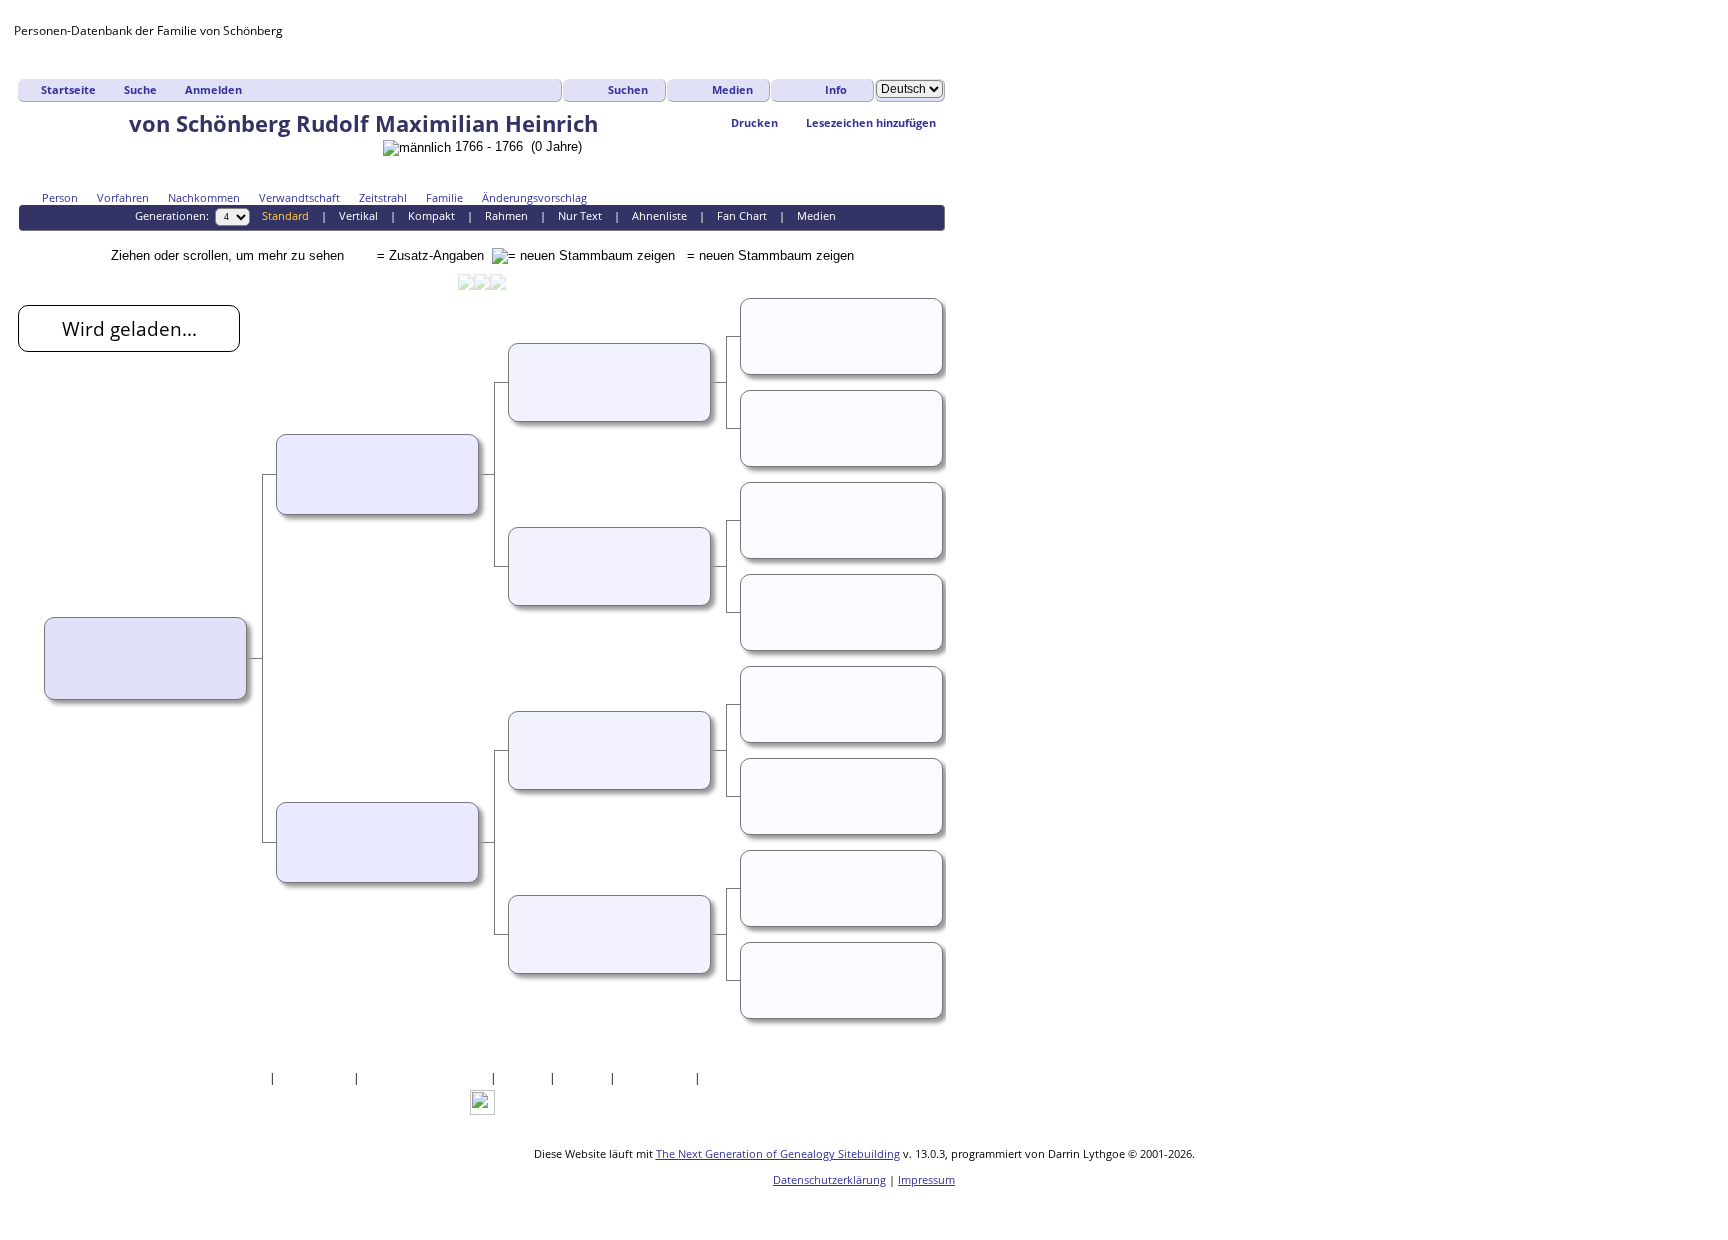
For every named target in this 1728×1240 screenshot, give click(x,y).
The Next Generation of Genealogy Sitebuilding (778, 1153)
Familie (444, 197)
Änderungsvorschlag (534, 197)
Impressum (926, 1179)
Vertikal (358, 215)
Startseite (68, 89)
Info (836, 89)
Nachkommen (204, 197)
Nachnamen (316, 1077)
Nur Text (580, 215)
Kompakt (431, 215)
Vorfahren (123, 197)
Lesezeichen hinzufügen (871, 122)
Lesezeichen (656, 1077)
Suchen (628, 89)
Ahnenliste (659, 215)
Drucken (754, 122)
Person (60, 197)
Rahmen (506, 215)
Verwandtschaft (299, 197)
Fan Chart (742, 215)
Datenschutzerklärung (829, 1179)
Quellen (524, 1077)
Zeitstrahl (383, 197)
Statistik (584, 1077)
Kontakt (728, 1077)
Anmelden (213, 89)
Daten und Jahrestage (426, 1077)
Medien (732, 89)
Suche (140, 89)
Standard (285, 215)
